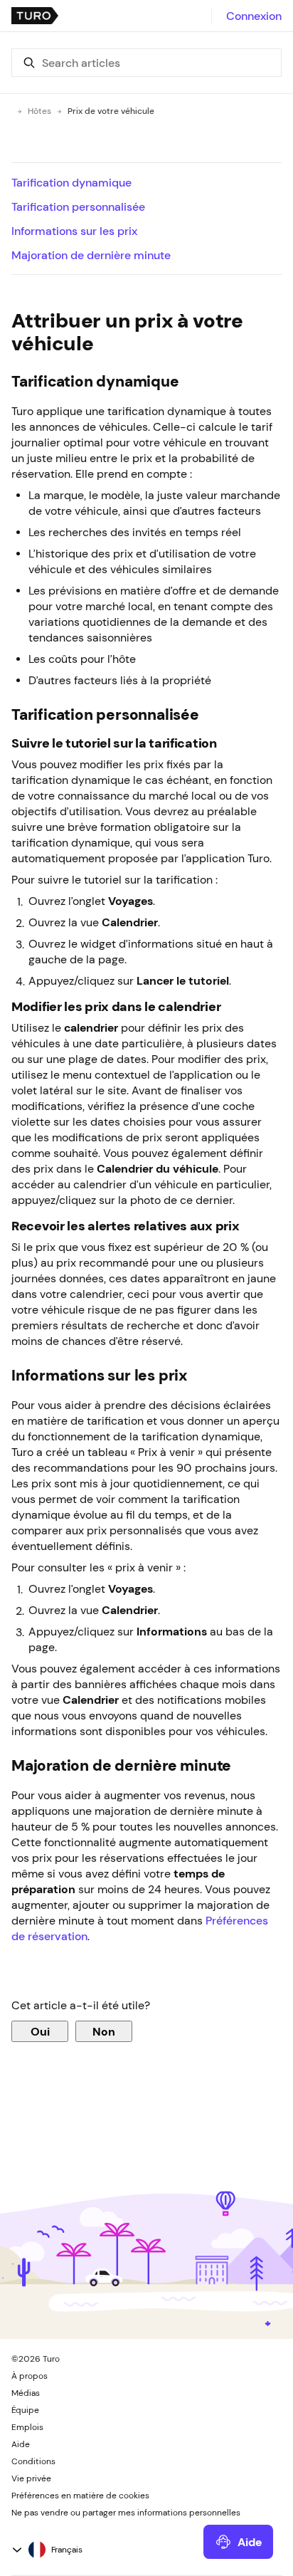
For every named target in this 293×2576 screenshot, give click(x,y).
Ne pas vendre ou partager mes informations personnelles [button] (126, 2513)
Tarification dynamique (71, 182)
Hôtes (39, 111)
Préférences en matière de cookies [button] (80, 2496)
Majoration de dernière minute (91, 255)
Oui (40, 2031)
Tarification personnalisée (78, 206)
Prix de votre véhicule (111, 111)
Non (104, 2031)
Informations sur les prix (74, 231)
